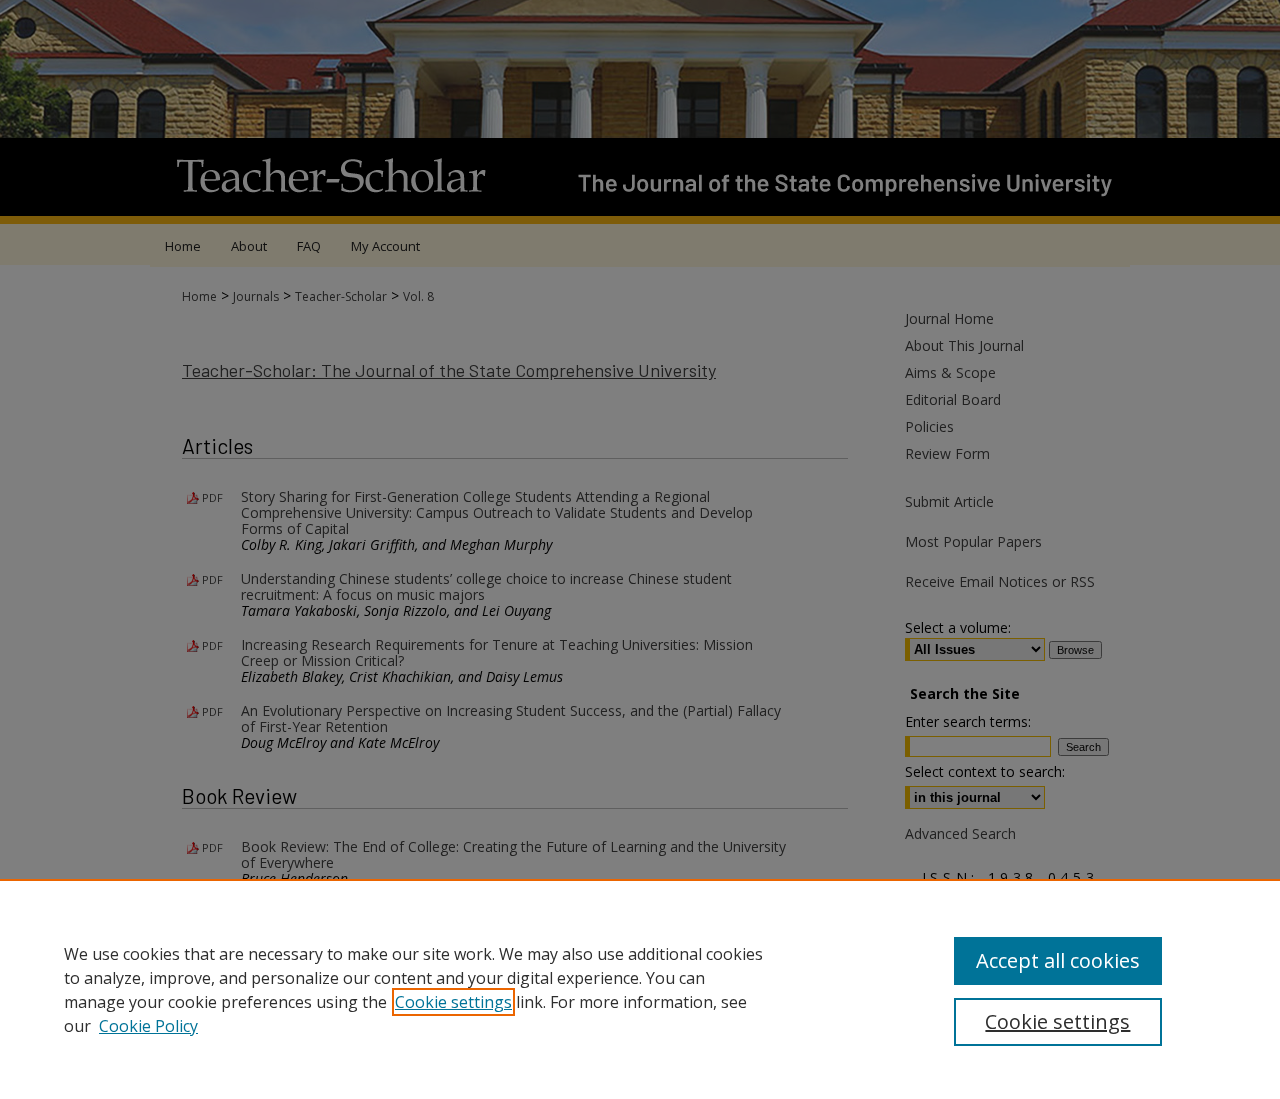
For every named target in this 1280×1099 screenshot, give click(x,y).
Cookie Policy (148, 1026)
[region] (640, 989)
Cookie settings (453, 1002)
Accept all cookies (1058, 960)
